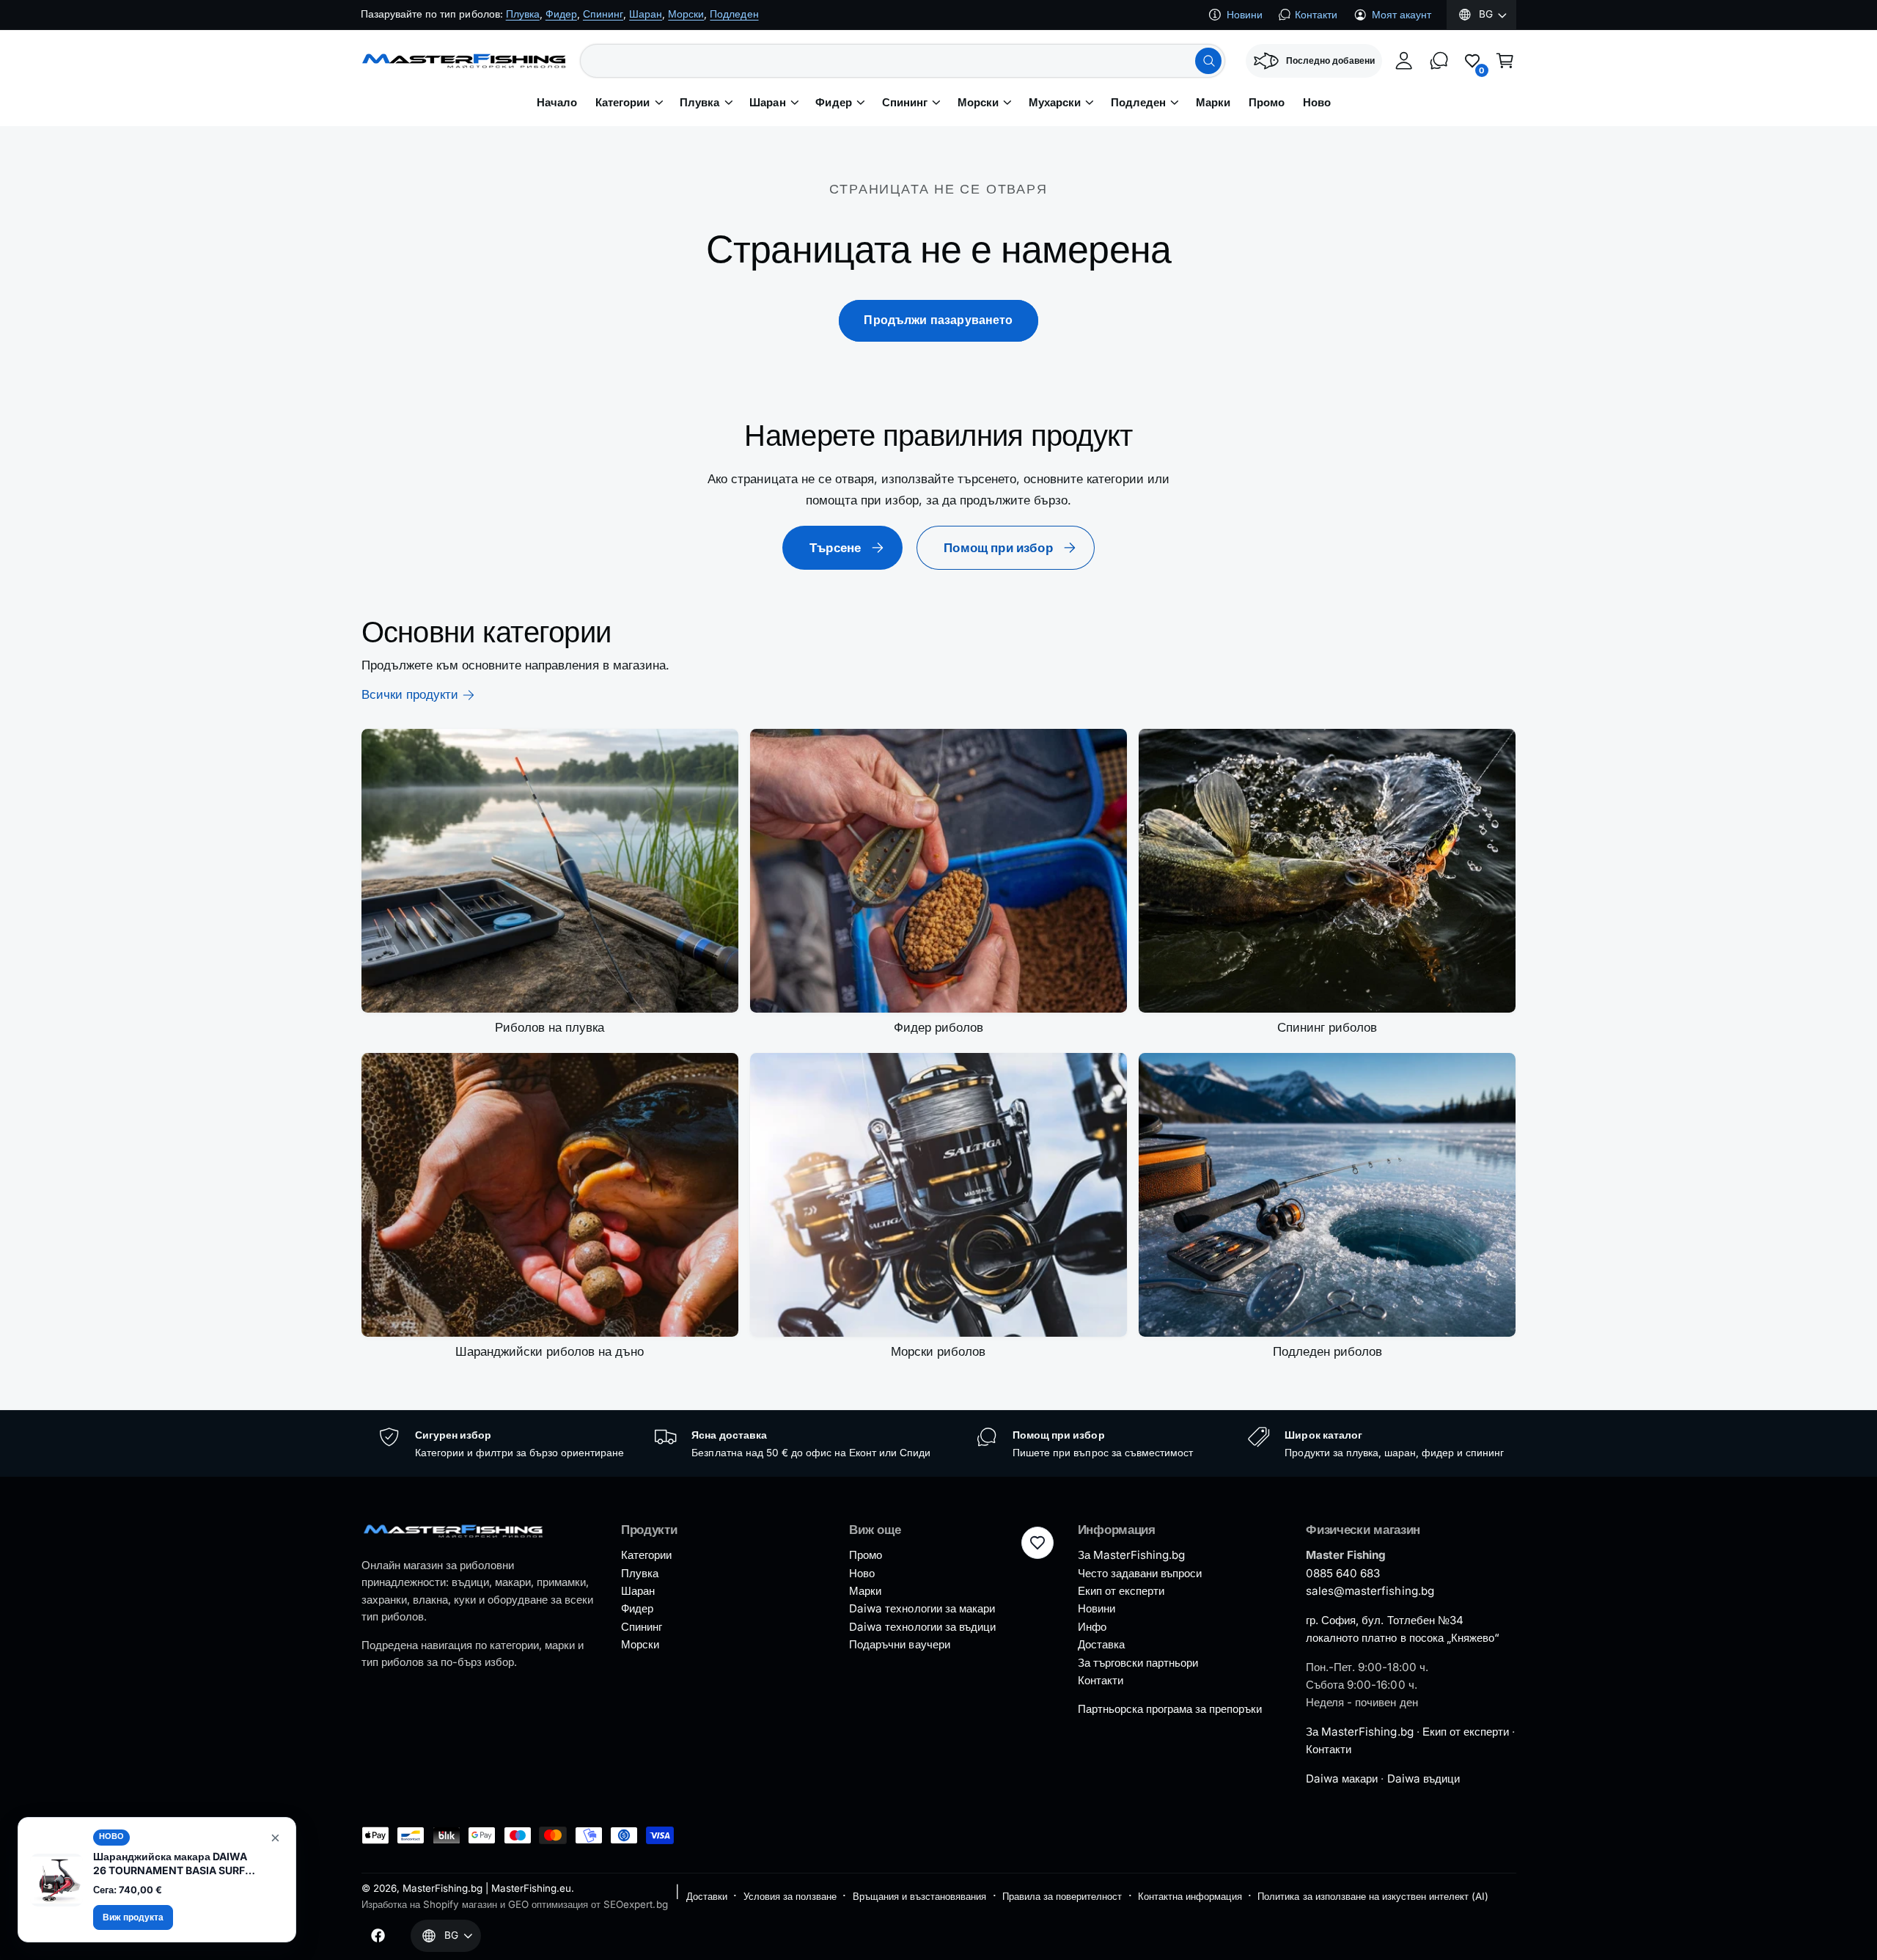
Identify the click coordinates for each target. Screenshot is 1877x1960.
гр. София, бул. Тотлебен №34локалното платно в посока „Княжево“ (1403, 1629)
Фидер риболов (938, 1027)
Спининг (905, 103)
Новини (1245, 15)
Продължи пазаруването (938, 320)
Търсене (835, 548)
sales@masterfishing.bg (1370, 1591)
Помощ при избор (998, 548)
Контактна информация (1190, 1896)
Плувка (699, 103)
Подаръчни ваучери (899, 1644)
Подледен (1138, 103)
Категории (622, 103)
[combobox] (903, 61)
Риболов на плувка (550, 1027)
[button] (1505, 61)
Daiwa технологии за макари (922, 1608)
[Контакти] (1439, 61)
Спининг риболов (1327, 1027)
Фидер (833, 103)
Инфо (1092, 1627)
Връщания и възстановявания (919, 1896)
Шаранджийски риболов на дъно (550, 1351)
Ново (862, 1573)
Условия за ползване (790, 1896)
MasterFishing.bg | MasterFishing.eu (487, 1888)
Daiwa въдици (1424, 1779)
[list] (939, 1444)
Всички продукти (410, 694)
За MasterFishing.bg (1131, 1555)
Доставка (1101, 1644)
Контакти (1316, 15)
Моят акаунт (1402, 15)
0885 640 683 (1343, 1573)
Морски (978, 103)
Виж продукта (133, 1917)
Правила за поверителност (1062, 1896)
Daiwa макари (1342, 1779)
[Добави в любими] (1037, 1543)
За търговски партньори (1138, 1663)
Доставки (707, 1896)
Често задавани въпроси (1140, 1573)
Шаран (767, 103)
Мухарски (1055, 103)
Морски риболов (938, 1351)
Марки (865, 1591)
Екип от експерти (1121, 1591)
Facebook (485, 14)
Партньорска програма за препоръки (1170, 1709)
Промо (866, 1555)
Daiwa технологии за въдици (922, 1627)
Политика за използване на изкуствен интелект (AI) (1373, 1896)
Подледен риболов (1327, 1351)
